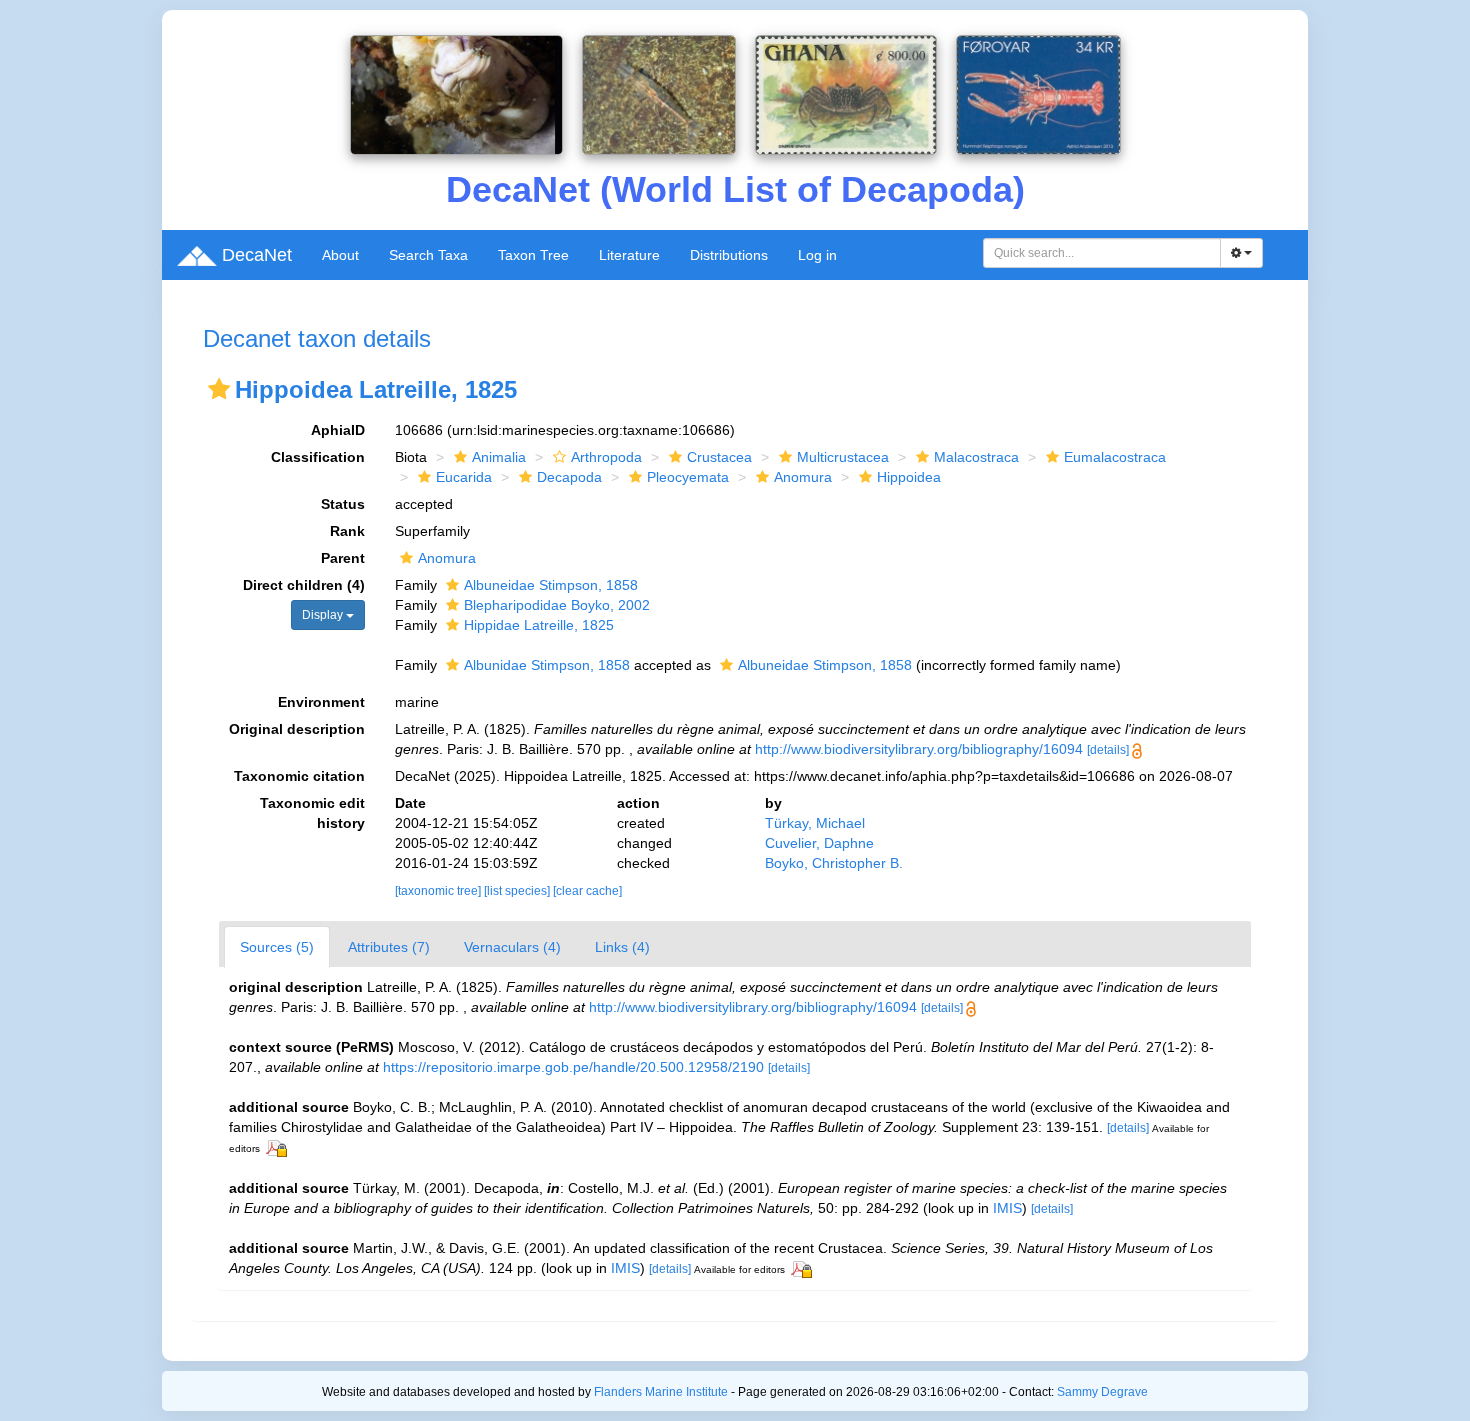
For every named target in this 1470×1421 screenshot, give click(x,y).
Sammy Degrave (1102, 1392)
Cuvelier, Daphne (819, 843)
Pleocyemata (688, 477)
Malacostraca (976, 457)
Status (343, 504)
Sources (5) (277, 947)
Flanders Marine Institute (661, 1392)
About (340, 255)
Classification (318, 457)
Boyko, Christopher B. (834, 863)
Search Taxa (428, 255)
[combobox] (1102, 253)
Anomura (803, 477)
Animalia (499, 457)
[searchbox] (1102, 253)
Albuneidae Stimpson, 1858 (551, 585)
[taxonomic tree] (439, 891)
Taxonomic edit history (312, 813)
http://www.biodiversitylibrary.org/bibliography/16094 (919, 749)
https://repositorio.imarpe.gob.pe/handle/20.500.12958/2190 (573, 1067)
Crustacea (719, 457)
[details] (1108, 750)
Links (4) (622, 947)
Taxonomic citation (299, 776)
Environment (321, 702)
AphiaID (338, 430)
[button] (219, 389)
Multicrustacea (843, 457)
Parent (343, 558)
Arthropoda (606, 457)
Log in (817, 255)
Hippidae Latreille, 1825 (539, 625)
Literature (629, 255)
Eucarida (464, 477)
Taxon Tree (533, 255)
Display (324, 615)
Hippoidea (909, 477)
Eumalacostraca (1115, 457)
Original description (297, 729)
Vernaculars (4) (512, 947)
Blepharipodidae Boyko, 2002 (557, 605)
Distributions (729, 255)
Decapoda (569, 477)
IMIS (1007, 1208)
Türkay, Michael (815, 823)
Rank (347, 531)
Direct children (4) (304, 585)
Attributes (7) (389, 947)
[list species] (518, 891)
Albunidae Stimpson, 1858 (547, 665)
